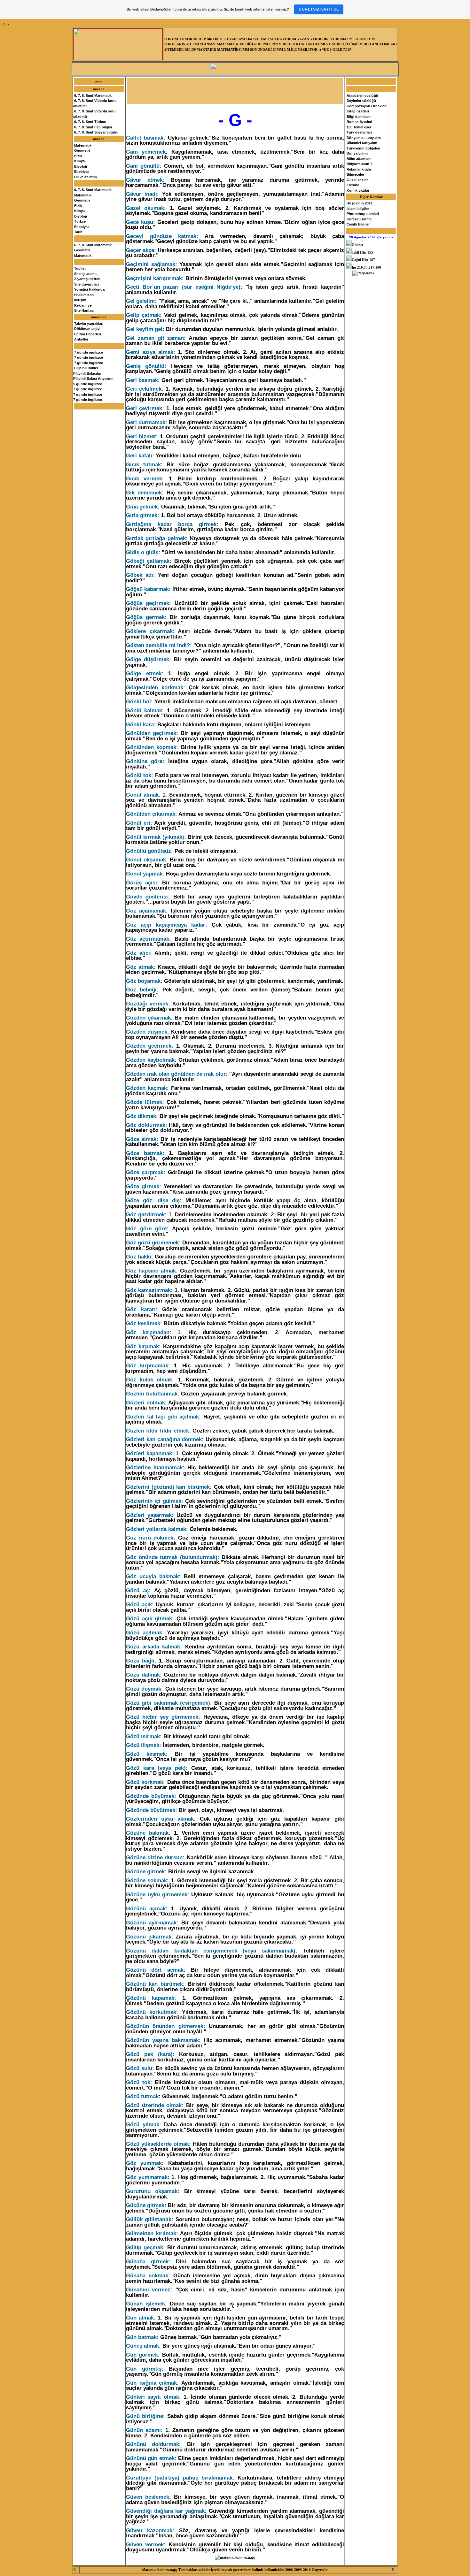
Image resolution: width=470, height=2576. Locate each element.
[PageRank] (363, 273)
